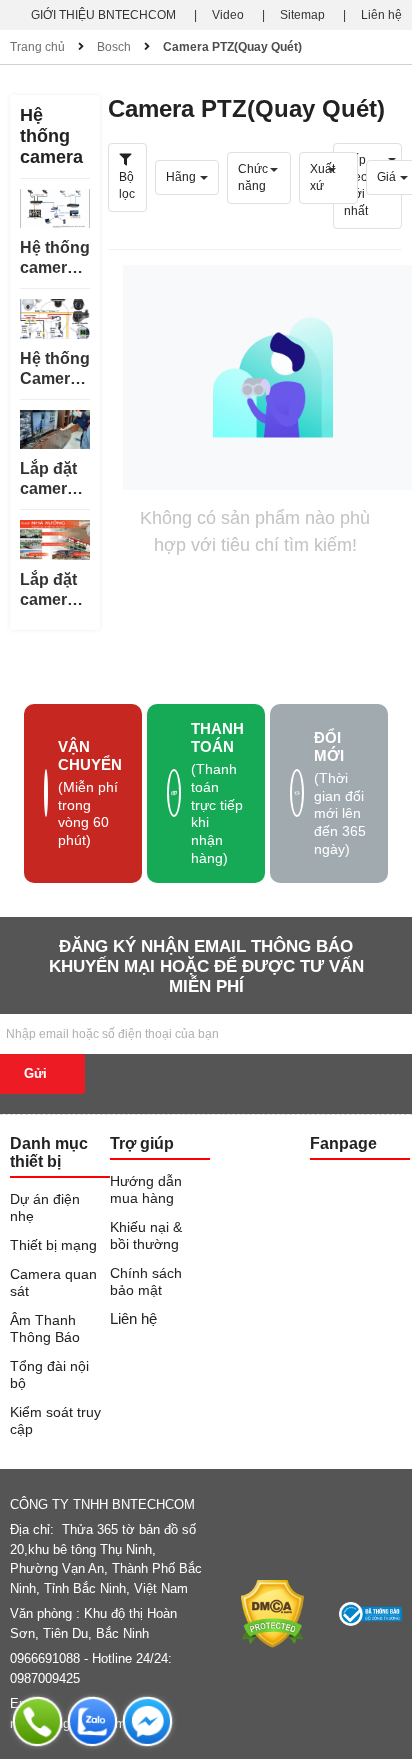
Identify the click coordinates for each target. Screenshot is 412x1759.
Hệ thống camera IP (55, 258)
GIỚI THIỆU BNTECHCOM (103, 15)
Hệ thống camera (51, 136)
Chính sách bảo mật (146, 1281)
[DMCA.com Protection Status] (272, 1614)
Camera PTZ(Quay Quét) (232, 47)
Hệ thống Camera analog (55, 369)
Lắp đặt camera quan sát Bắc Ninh (55, 479)
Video (228, 15)
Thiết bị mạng (53, 1245)
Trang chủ (37, 47)
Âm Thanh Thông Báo (45, 1328)
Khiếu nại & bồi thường (146, 1235)
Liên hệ (381, 15)
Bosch (114, 47)
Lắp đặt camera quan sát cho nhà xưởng (53, 590)
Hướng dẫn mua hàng (146, 1189)
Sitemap (302, 15)
